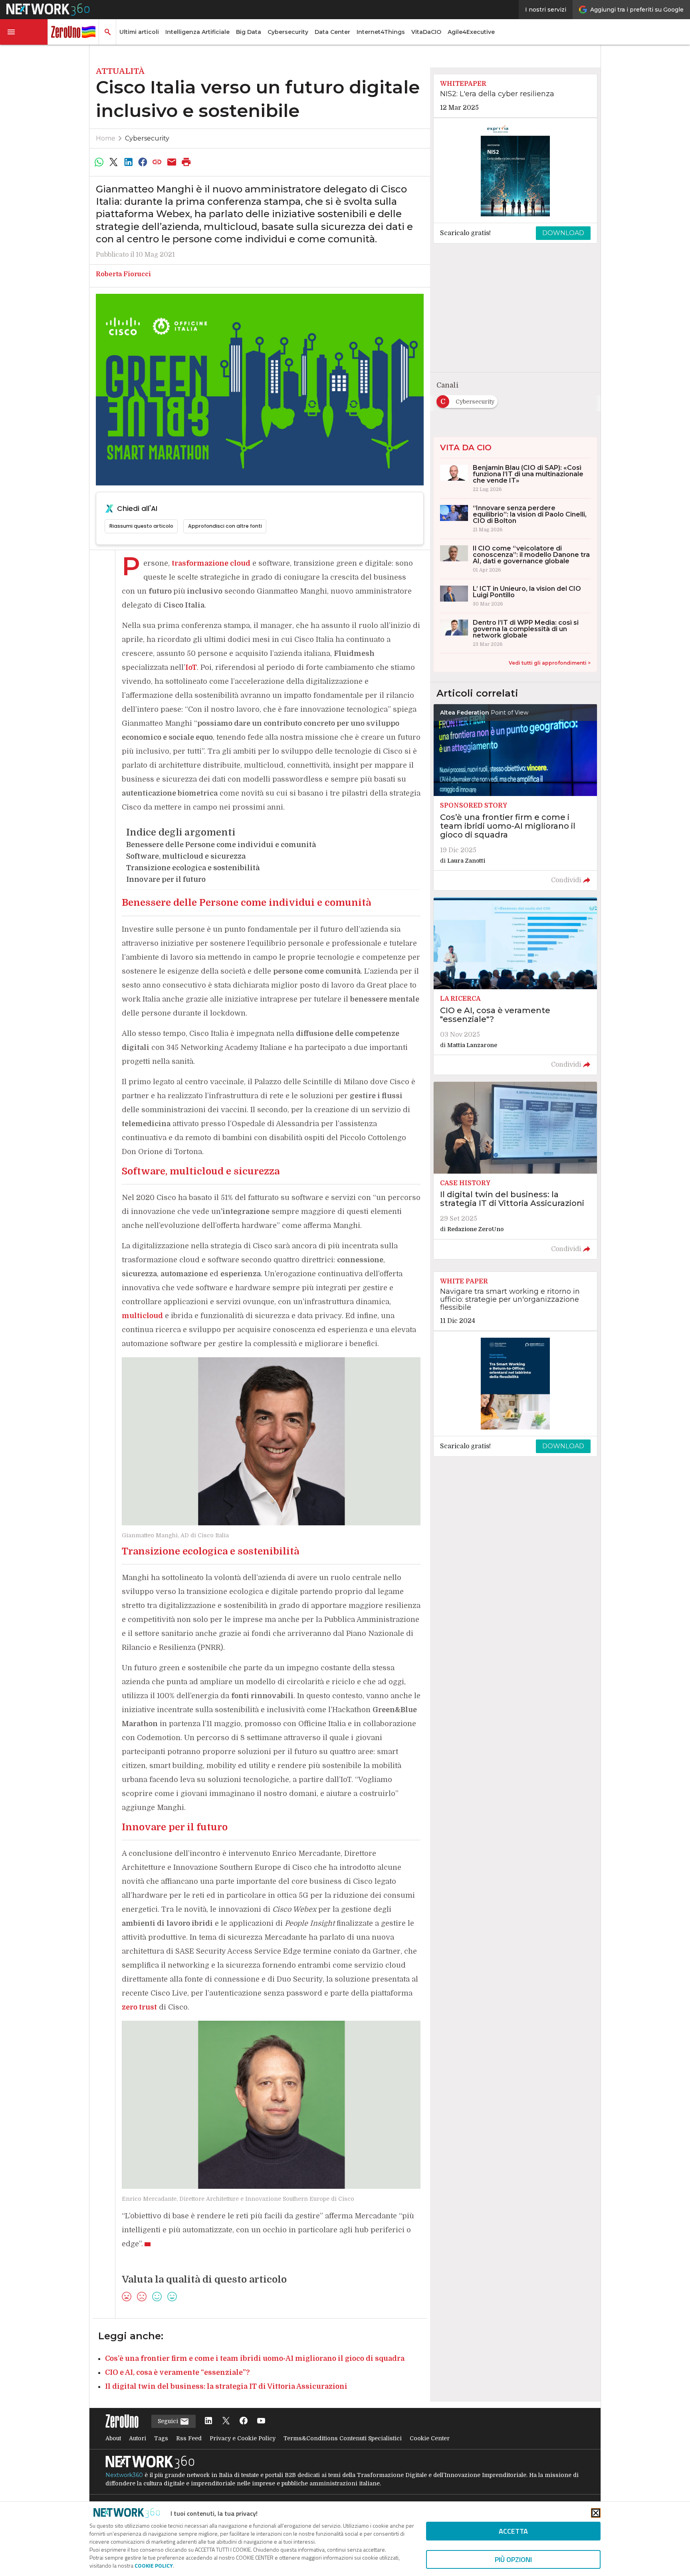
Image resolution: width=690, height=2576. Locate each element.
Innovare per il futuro (166, 879)
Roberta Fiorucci (123, 274)
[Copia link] (157, 162)
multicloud (142, 1316)
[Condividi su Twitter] (113, 162)
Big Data (249, 32)
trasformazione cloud (211, 563)
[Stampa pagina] (186, 162)
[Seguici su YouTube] (261, 2421)
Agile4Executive (471, 32)
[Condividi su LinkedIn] (128, 162)
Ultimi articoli (139, 32)
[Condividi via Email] (172, 162)
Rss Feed (189, 2438)
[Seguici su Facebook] (244, 2421)
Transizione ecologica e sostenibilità (193, 868)
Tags (161, 2438)
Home (106, 138)
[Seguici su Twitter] (226, 2421)
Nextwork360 (124, 2475)
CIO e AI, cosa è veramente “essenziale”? (177, 2372)
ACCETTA (513, 2531)
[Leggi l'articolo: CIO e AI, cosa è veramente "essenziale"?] (515, 986)
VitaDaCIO (426, 32)
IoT (191, 667)
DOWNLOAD (563, 233)
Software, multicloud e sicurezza (186, 856)
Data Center (332, 32)
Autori (138, 2438)
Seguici (169, 2421)
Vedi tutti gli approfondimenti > (550, 663)
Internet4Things (381, 32)
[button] (24, 32)
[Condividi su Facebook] (143, 162)
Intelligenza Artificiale (197, 32)
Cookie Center (430, 2438)
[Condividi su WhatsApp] (99, 162)
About (113, 2438)
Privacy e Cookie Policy (243, 2438)
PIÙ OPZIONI (513, 2559)
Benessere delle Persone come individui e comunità (221, 845)
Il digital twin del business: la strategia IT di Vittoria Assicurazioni (226, 2386)
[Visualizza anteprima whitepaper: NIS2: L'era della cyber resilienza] (515, 170)
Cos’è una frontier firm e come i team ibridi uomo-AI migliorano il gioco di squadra (255, 2358)
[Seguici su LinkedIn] (208, 2421)
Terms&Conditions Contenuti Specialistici (343, 2438)
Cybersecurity (288, 32)
